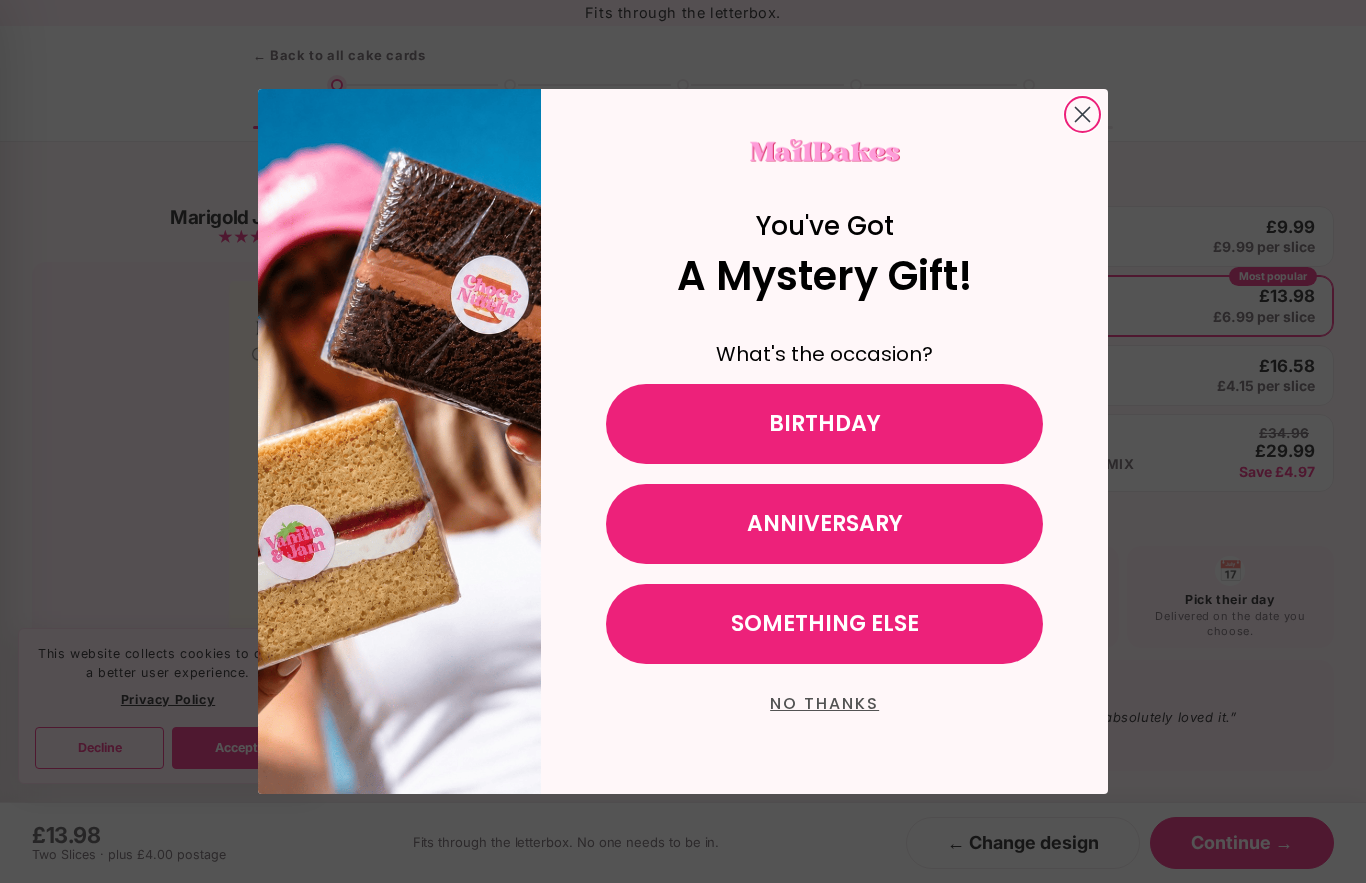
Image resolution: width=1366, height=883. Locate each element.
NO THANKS (824, 703)
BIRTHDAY (825, 423)
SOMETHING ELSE (825, 623)
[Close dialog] (1082, 114)
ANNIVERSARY (825, 523)
